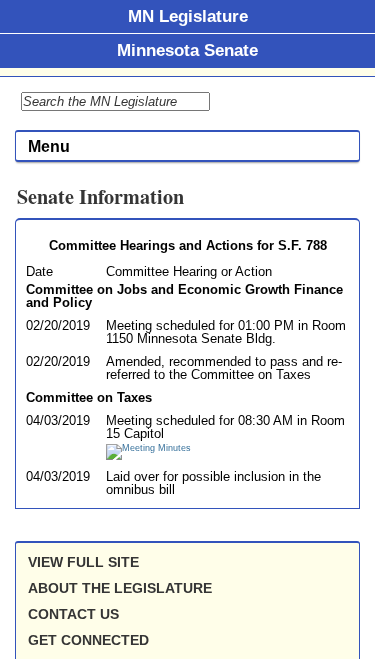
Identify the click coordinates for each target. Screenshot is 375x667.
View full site (83, 562)
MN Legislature (188, 16)
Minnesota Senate (187, 50)
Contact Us (73, 614)
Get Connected (88, 640)
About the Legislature (120, 588)
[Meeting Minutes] (148, 448)
